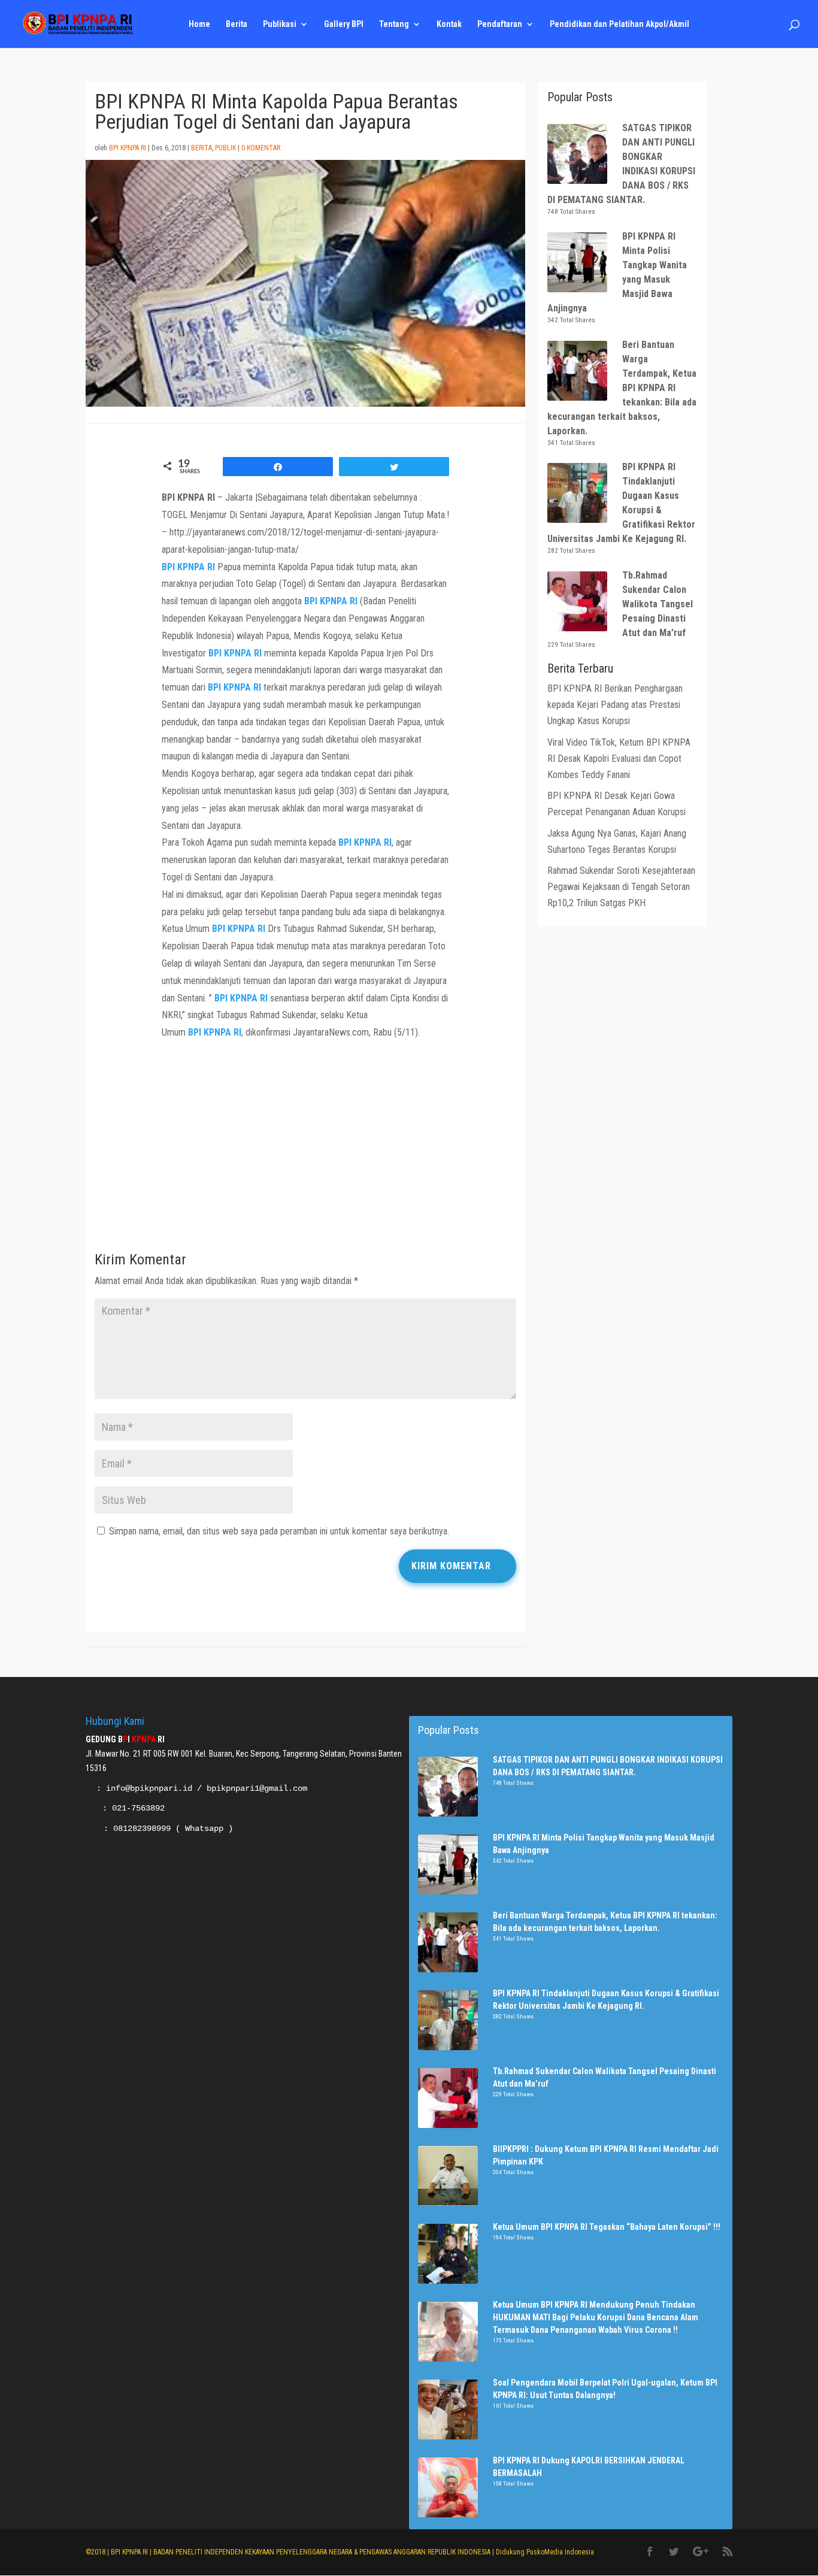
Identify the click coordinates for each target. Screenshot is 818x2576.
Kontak (449, 24)
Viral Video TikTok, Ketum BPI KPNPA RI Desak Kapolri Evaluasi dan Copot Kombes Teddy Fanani (619, 759)
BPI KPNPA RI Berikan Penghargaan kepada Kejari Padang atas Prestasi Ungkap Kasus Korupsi (615, 705)
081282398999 (142, 1829)
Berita (237, 24)
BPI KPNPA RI (128, 148)
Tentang (394, 24)
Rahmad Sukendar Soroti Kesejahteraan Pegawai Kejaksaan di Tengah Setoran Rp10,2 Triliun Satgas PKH (621, 887)
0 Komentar (261, 148)
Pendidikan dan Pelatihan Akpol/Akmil (619, 24)
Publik (225, 148)
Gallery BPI (344, 24)
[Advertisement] (305, 1149)
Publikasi (280, 24)
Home (199, 24)
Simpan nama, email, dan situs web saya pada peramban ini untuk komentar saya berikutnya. (279, 1531)
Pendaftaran (500, 24)
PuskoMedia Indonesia (560, 2552)
